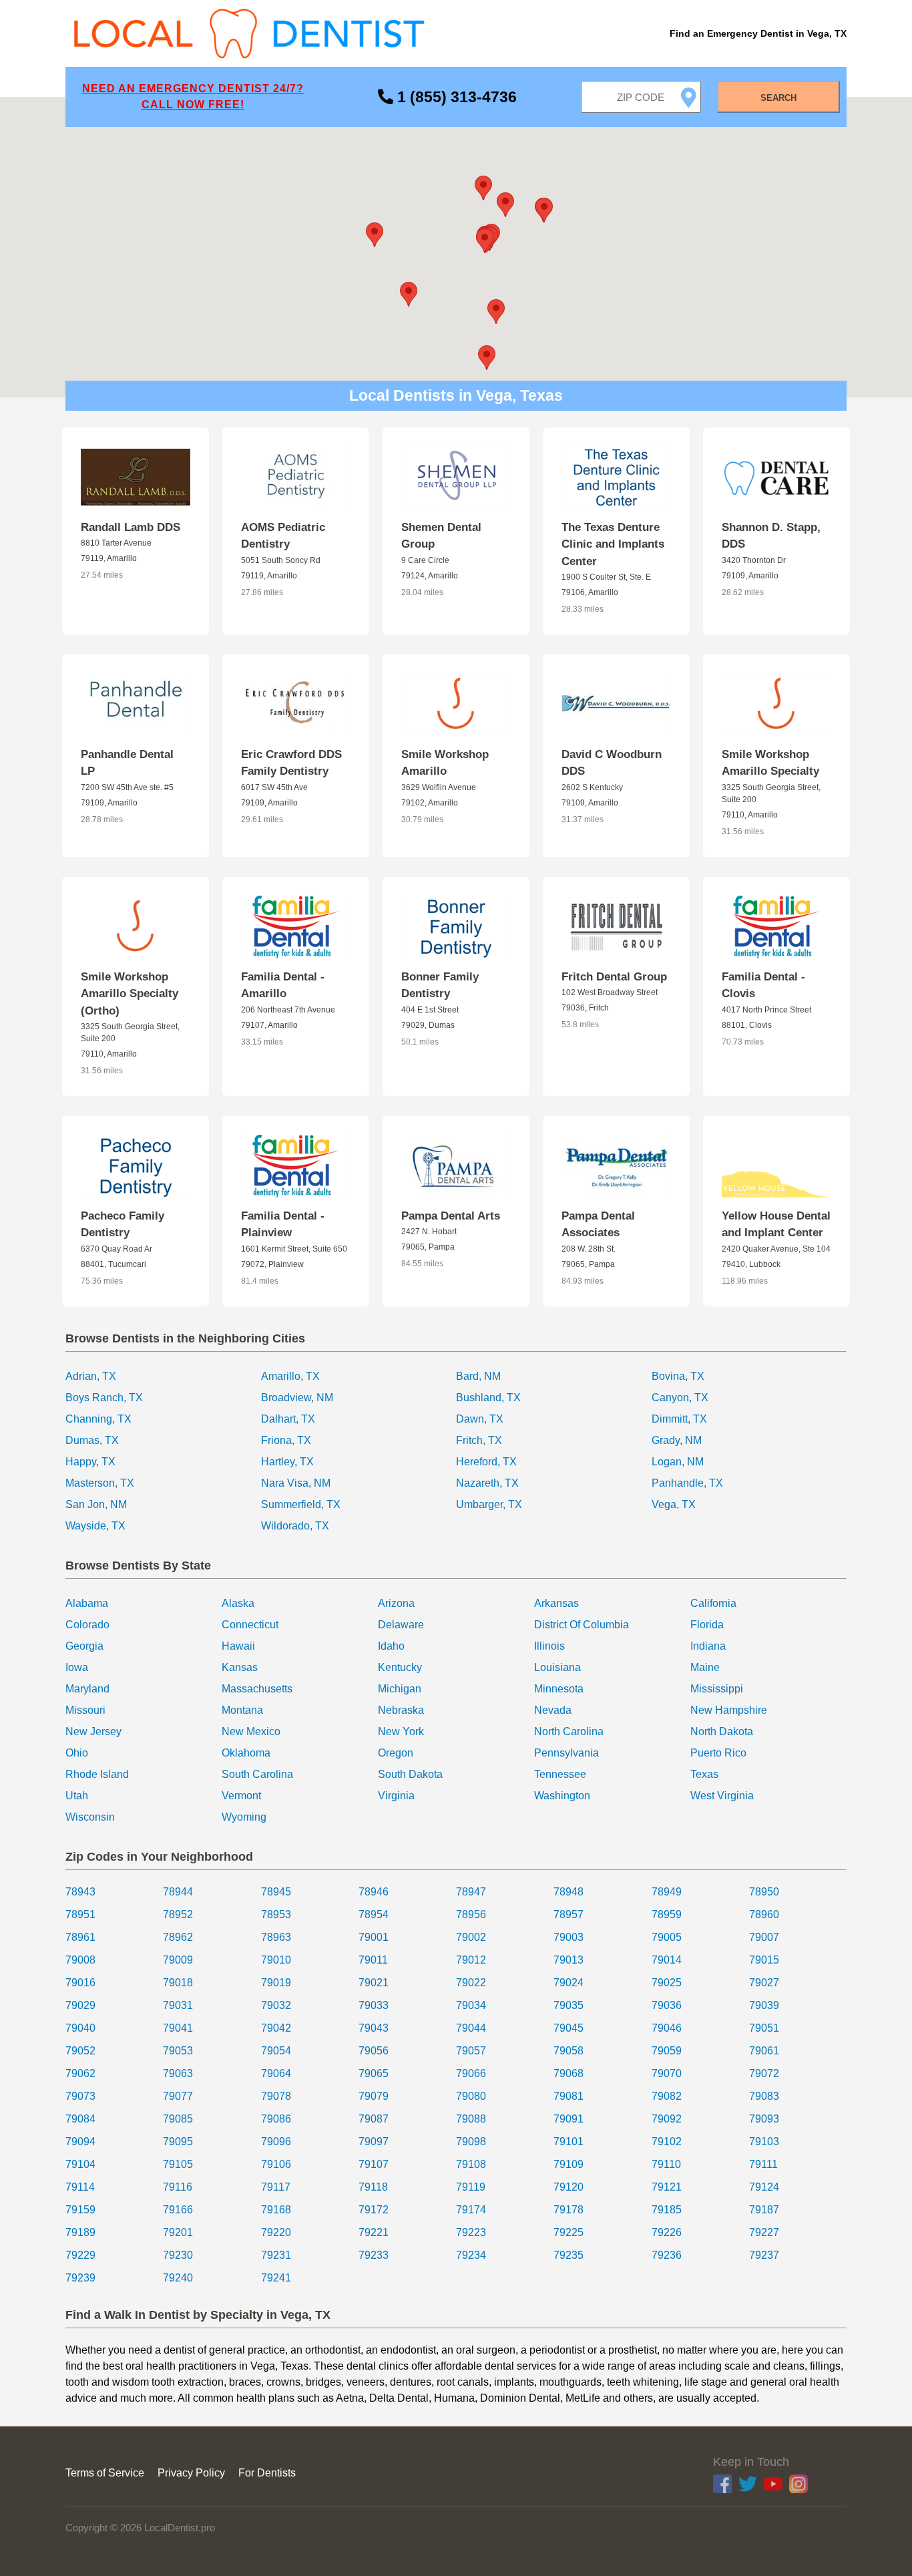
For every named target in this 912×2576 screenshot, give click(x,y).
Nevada (553, 1710)
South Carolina (257, 1774)
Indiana (708, 1646)
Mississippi (717, 1689)
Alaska (238, 1603)
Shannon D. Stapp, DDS (771, 536)
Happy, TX (90, 1462)
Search (778, 98)
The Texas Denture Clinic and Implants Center (613, 544)
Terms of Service (105, 2473)
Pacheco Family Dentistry (123, 1225)
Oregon (396, 1753)
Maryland (87, 1689)
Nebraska (401, 1710)
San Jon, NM (96, 1504)
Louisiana (557, 1667)
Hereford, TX (486, 1462)
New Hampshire (729, 1710)
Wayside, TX (95, 1526)
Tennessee (560, 1774)
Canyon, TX (680, 1398)
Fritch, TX (479, 1440)
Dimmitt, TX (679, 1419)
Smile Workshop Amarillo (445, 763)
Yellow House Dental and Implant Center (776, 1225)
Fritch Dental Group (614, 977)
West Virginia (722, 1796)
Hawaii (238, 1646)
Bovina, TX (678, 1376)
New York (401, 1731)
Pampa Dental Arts (451, 1216)
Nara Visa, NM (296, 1483)
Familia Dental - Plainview (283, 1225)
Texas (704, 1774)
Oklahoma (246, 1753)
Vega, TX (674, 1504)
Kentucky (400, 1667)
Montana (242, 1710)
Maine (705, 1667)
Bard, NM (478, 1376)
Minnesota (559, 1689)
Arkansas (556, 1603)
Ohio (77, 1753)
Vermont (241, 1796)
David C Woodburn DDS (612, 763)
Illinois (549, 1646)
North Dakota (722, 1731)
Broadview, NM (297, 1398)
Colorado (87, 1625)
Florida (707, 1625)
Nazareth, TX (487, 1483)
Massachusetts (257, 1689)
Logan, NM (678, 1462)
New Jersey (93, 1731)
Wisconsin (90, 1817)
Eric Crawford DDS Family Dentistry (291, 763)
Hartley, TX (287, 1462)
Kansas (240, 1667)
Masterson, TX (100, 1483)
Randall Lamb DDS (131, 527)
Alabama (87, 1603)
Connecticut (250, 1625)
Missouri (85, 1710)
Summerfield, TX (301, 1504)
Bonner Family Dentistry (440, 985)
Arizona (396, 1603)
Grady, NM (677, 1440)
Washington (562, 1796)
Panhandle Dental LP (127, 763)
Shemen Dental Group (441, 536)
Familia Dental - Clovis (763, 985)
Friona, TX (286, 1440)
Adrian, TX (91, 1376)
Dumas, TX (92, 1440)
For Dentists (267, 2473)
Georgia (84, 1646)
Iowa (77, 1667)
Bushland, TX (488, 1398)
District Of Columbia (582, 1625)
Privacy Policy (191, 2473)
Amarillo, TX (290, 1376)
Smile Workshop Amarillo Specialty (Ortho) (130, 994)
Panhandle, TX (687, 1483)
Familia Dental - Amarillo (283, 985)
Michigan (400, 1689)
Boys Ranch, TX (104, 1398)
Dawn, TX (480, 1419)
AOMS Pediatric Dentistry (283, 536)
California (713, 1603)
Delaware (401, 1625)
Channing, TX (98, 1419)
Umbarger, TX (489, 1504)
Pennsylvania (566, 1753)
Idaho (391, 1646)
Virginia (396, 1796)
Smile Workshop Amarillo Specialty (770, 763)
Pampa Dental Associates (598, 1225)
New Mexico (251, 1731)
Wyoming (244, 1817)
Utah (77, 1796)
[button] (485, 241)
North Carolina (569, 1731)
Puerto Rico (718, 1753)
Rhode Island (97, 1774)
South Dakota (410, 1774)
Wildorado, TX (295, 1526)
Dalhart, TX (288, 1419)
